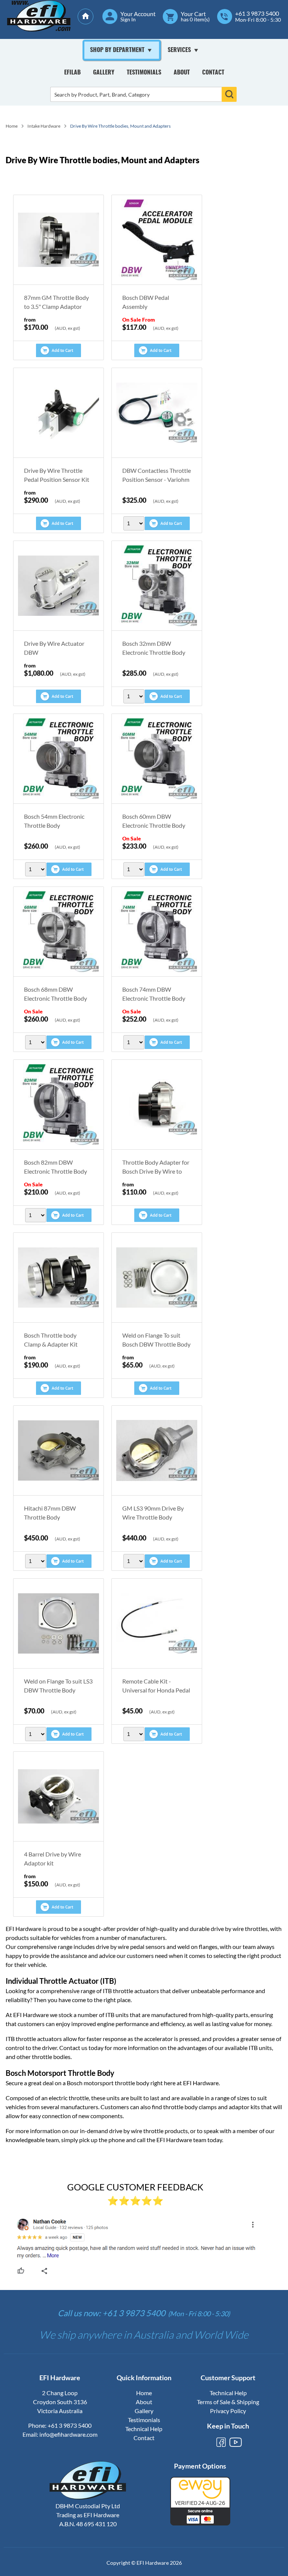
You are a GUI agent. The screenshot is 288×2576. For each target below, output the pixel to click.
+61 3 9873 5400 (257, 13)
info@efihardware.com (68, 2434)
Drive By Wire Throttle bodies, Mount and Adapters (120, 126)
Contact (213, 73)
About (182, 73)
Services (179, 50)
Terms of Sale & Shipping (228, 2402)
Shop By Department (117, 50)
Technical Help (144, 2429)
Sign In (128, 19)
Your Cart (193, 14)
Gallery (104, 73)
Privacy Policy (228, 2411)
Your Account (138, 14)
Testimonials (144, 73)
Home (12, 126)
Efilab (72, 73)
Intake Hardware (44, 126)
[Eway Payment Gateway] (200, 2523)
